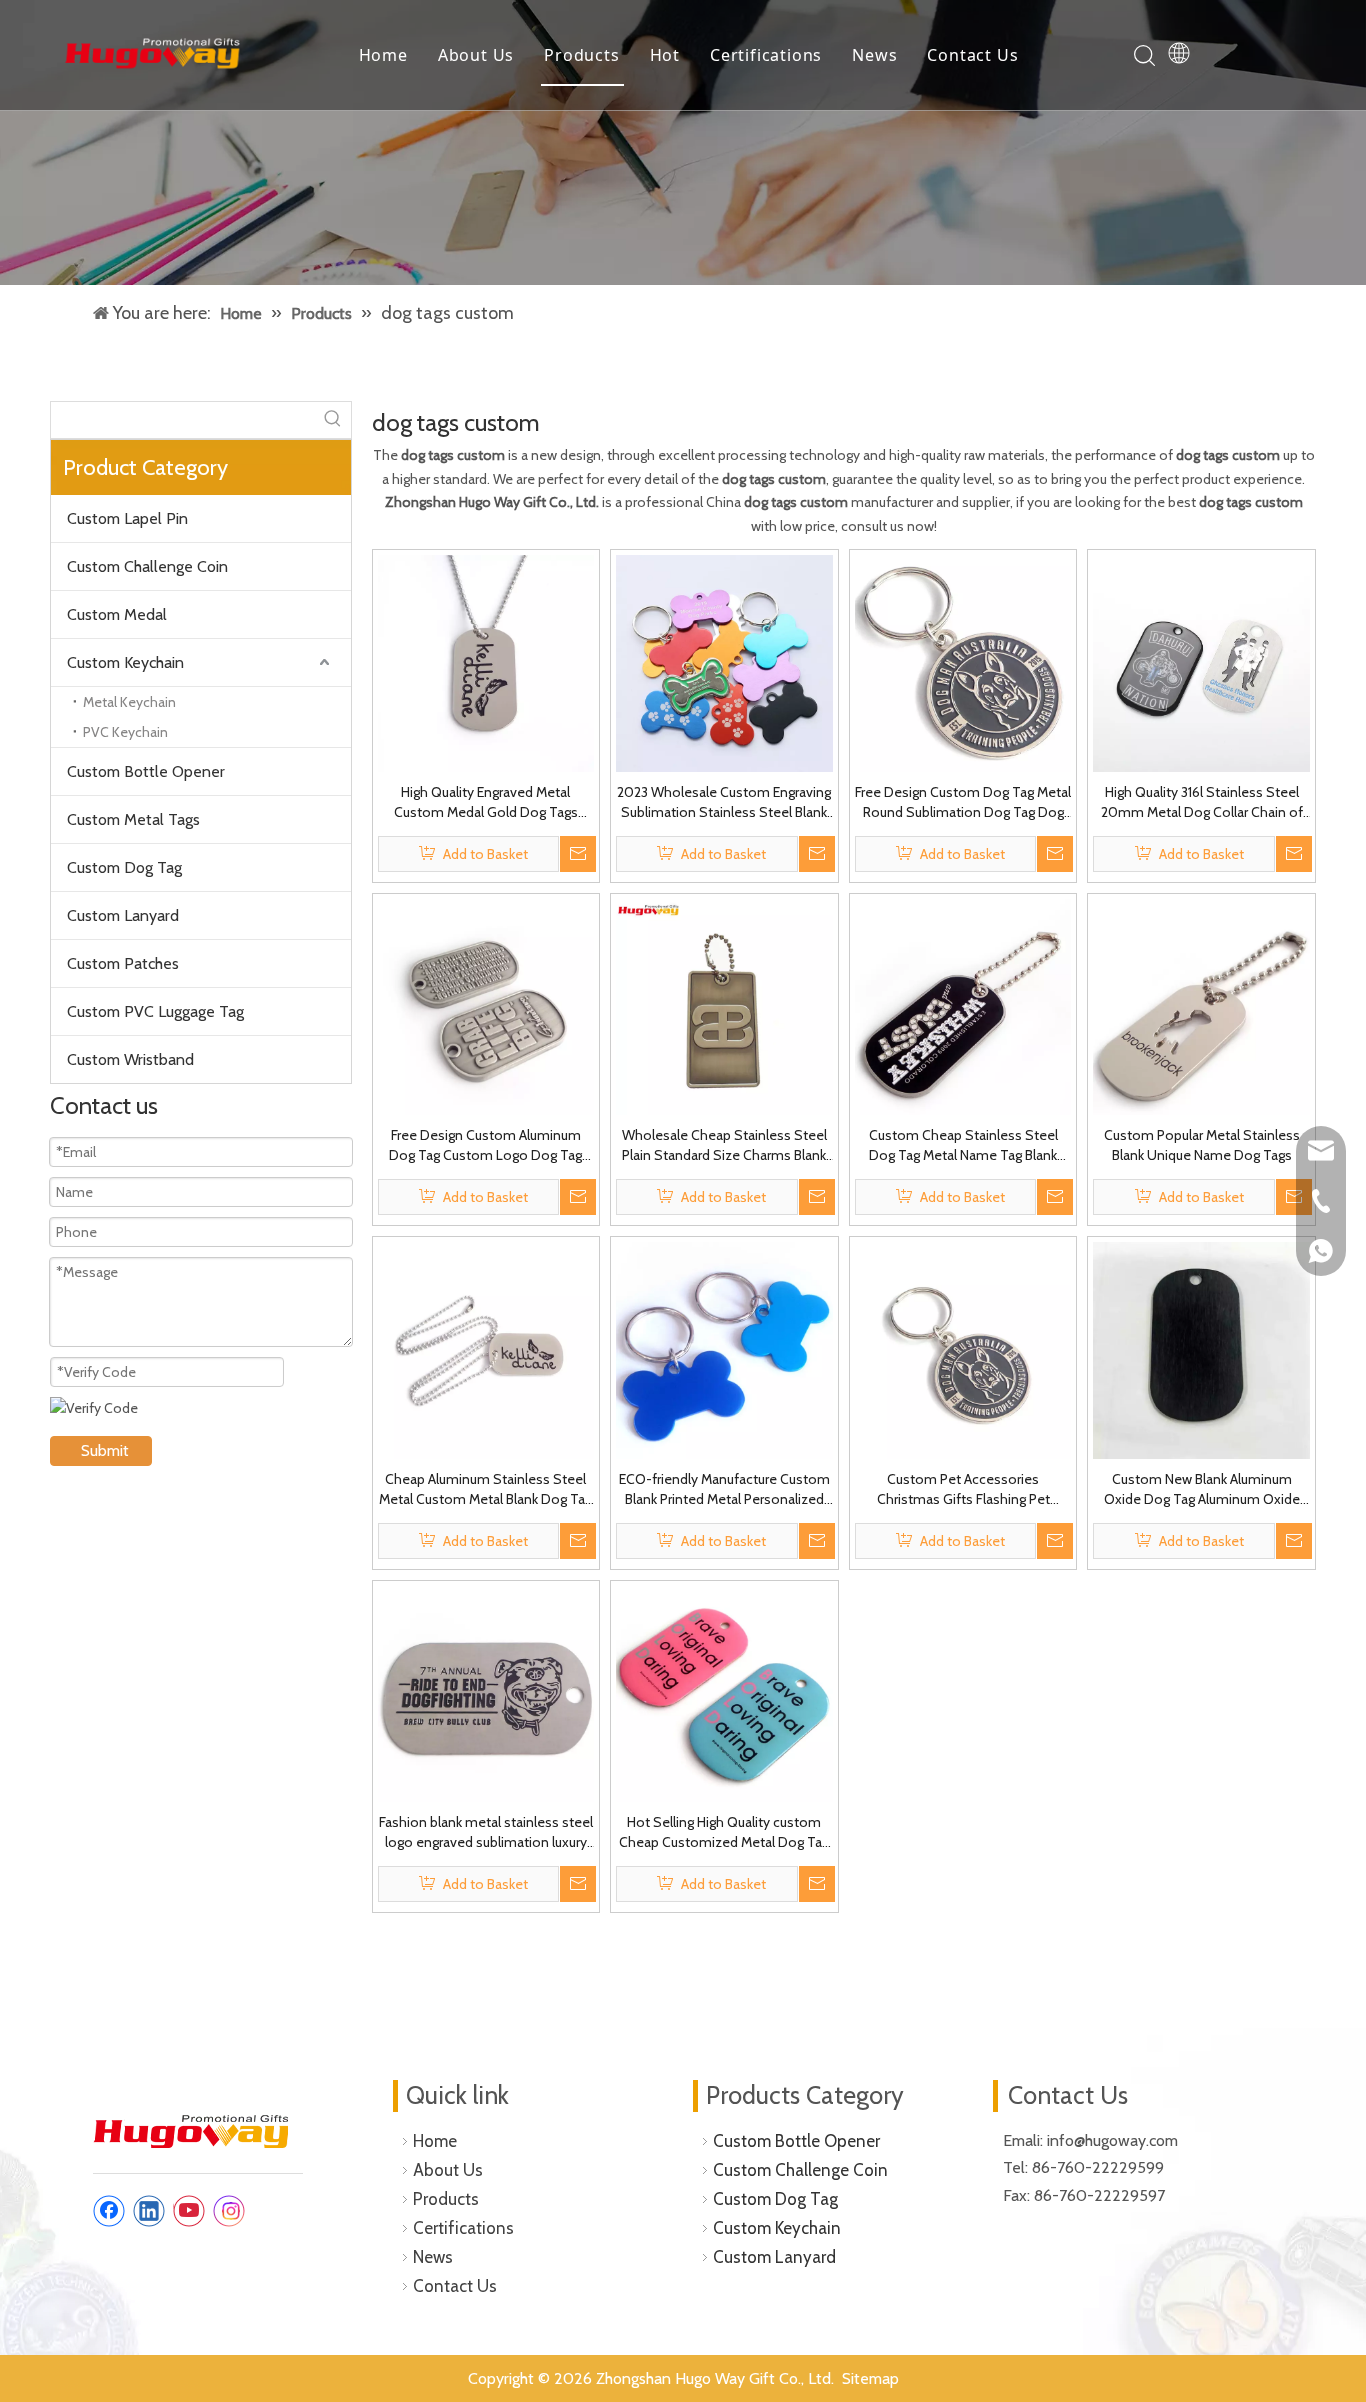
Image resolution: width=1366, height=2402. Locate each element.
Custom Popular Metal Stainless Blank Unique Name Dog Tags (1202, 1145)
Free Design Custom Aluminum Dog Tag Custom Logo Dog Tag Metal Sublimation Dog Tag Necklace (485, 1145)
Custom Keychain (125, 662)
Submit (105, 1450)
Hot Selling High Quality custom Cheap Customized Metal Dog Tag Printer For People (724, 1832)
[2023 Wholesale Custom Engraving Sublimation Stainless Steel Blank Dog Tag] (724, 662)
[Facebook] (109, 2211)
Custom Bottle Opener (146, 771)
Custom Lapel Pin (127, 518)
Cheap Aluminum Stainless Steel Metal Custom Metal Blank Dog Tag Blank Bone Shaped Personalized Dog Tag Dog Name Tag (485, 1489)
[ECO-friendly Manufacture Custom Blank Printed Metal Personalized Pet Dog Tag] (724, 1349)
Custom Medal (117, 614)
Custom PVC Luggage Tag (155, 1011)
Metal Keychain (129, 702)
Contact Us (972, 55)
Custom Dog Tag (124, 867)
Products (581, 55)
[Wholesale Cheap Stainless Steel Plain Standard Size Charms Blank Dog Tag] (724, 1005)
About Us (476, 55)
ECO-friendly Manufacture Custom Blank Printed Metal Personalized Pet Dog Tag (724, 1489)
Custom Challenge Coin (147, 566)
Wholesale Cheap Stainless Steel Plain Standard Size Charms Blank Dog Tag (724, 1145)
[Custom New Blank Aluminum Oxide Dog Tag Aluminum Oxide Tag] (1201, 1349)
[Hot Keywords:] (333, 420)
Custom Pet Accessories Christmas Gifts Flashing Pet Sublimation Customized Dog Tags (963, 1489)
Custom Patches (123, 963)
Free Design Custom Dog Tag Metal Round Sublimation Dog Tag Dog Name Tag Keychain (963, 802)
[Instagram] (229, 2211)
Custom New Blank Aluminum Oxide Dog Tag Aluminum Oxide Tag (1202, 1489)
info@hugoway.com (1114, 2140)
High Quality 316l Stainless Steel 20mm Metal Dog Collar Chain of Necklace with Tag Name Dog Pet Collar (1202, 802)
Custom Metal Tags (133, 819)
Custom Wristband (130, 1059)
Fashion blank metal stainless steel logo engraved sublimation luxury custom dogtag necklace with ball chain (486, 1832)
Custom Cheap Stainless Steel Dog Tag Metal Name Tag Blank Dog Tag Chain (963, 1145)
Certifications (766, 55)
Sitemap (870, 2378)
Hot (665, 55)
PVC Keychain (125, 732)
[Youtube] (189, 2211)
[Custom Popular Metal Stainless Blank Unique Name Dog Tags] (1201, 1005)
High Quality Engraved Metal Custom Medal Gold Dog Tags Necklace (486, 802)
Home (383, 55)
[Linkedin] (149, 2211)
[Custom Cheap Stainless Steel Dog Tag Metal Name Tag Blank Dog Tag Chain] (963, 1005)
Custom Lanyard (123, 915)
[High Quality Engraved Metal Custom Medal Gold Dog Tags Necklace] (486, 662)
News (874, 55)
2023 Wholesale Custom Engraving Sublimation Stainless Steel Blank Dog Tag (724, 802)
